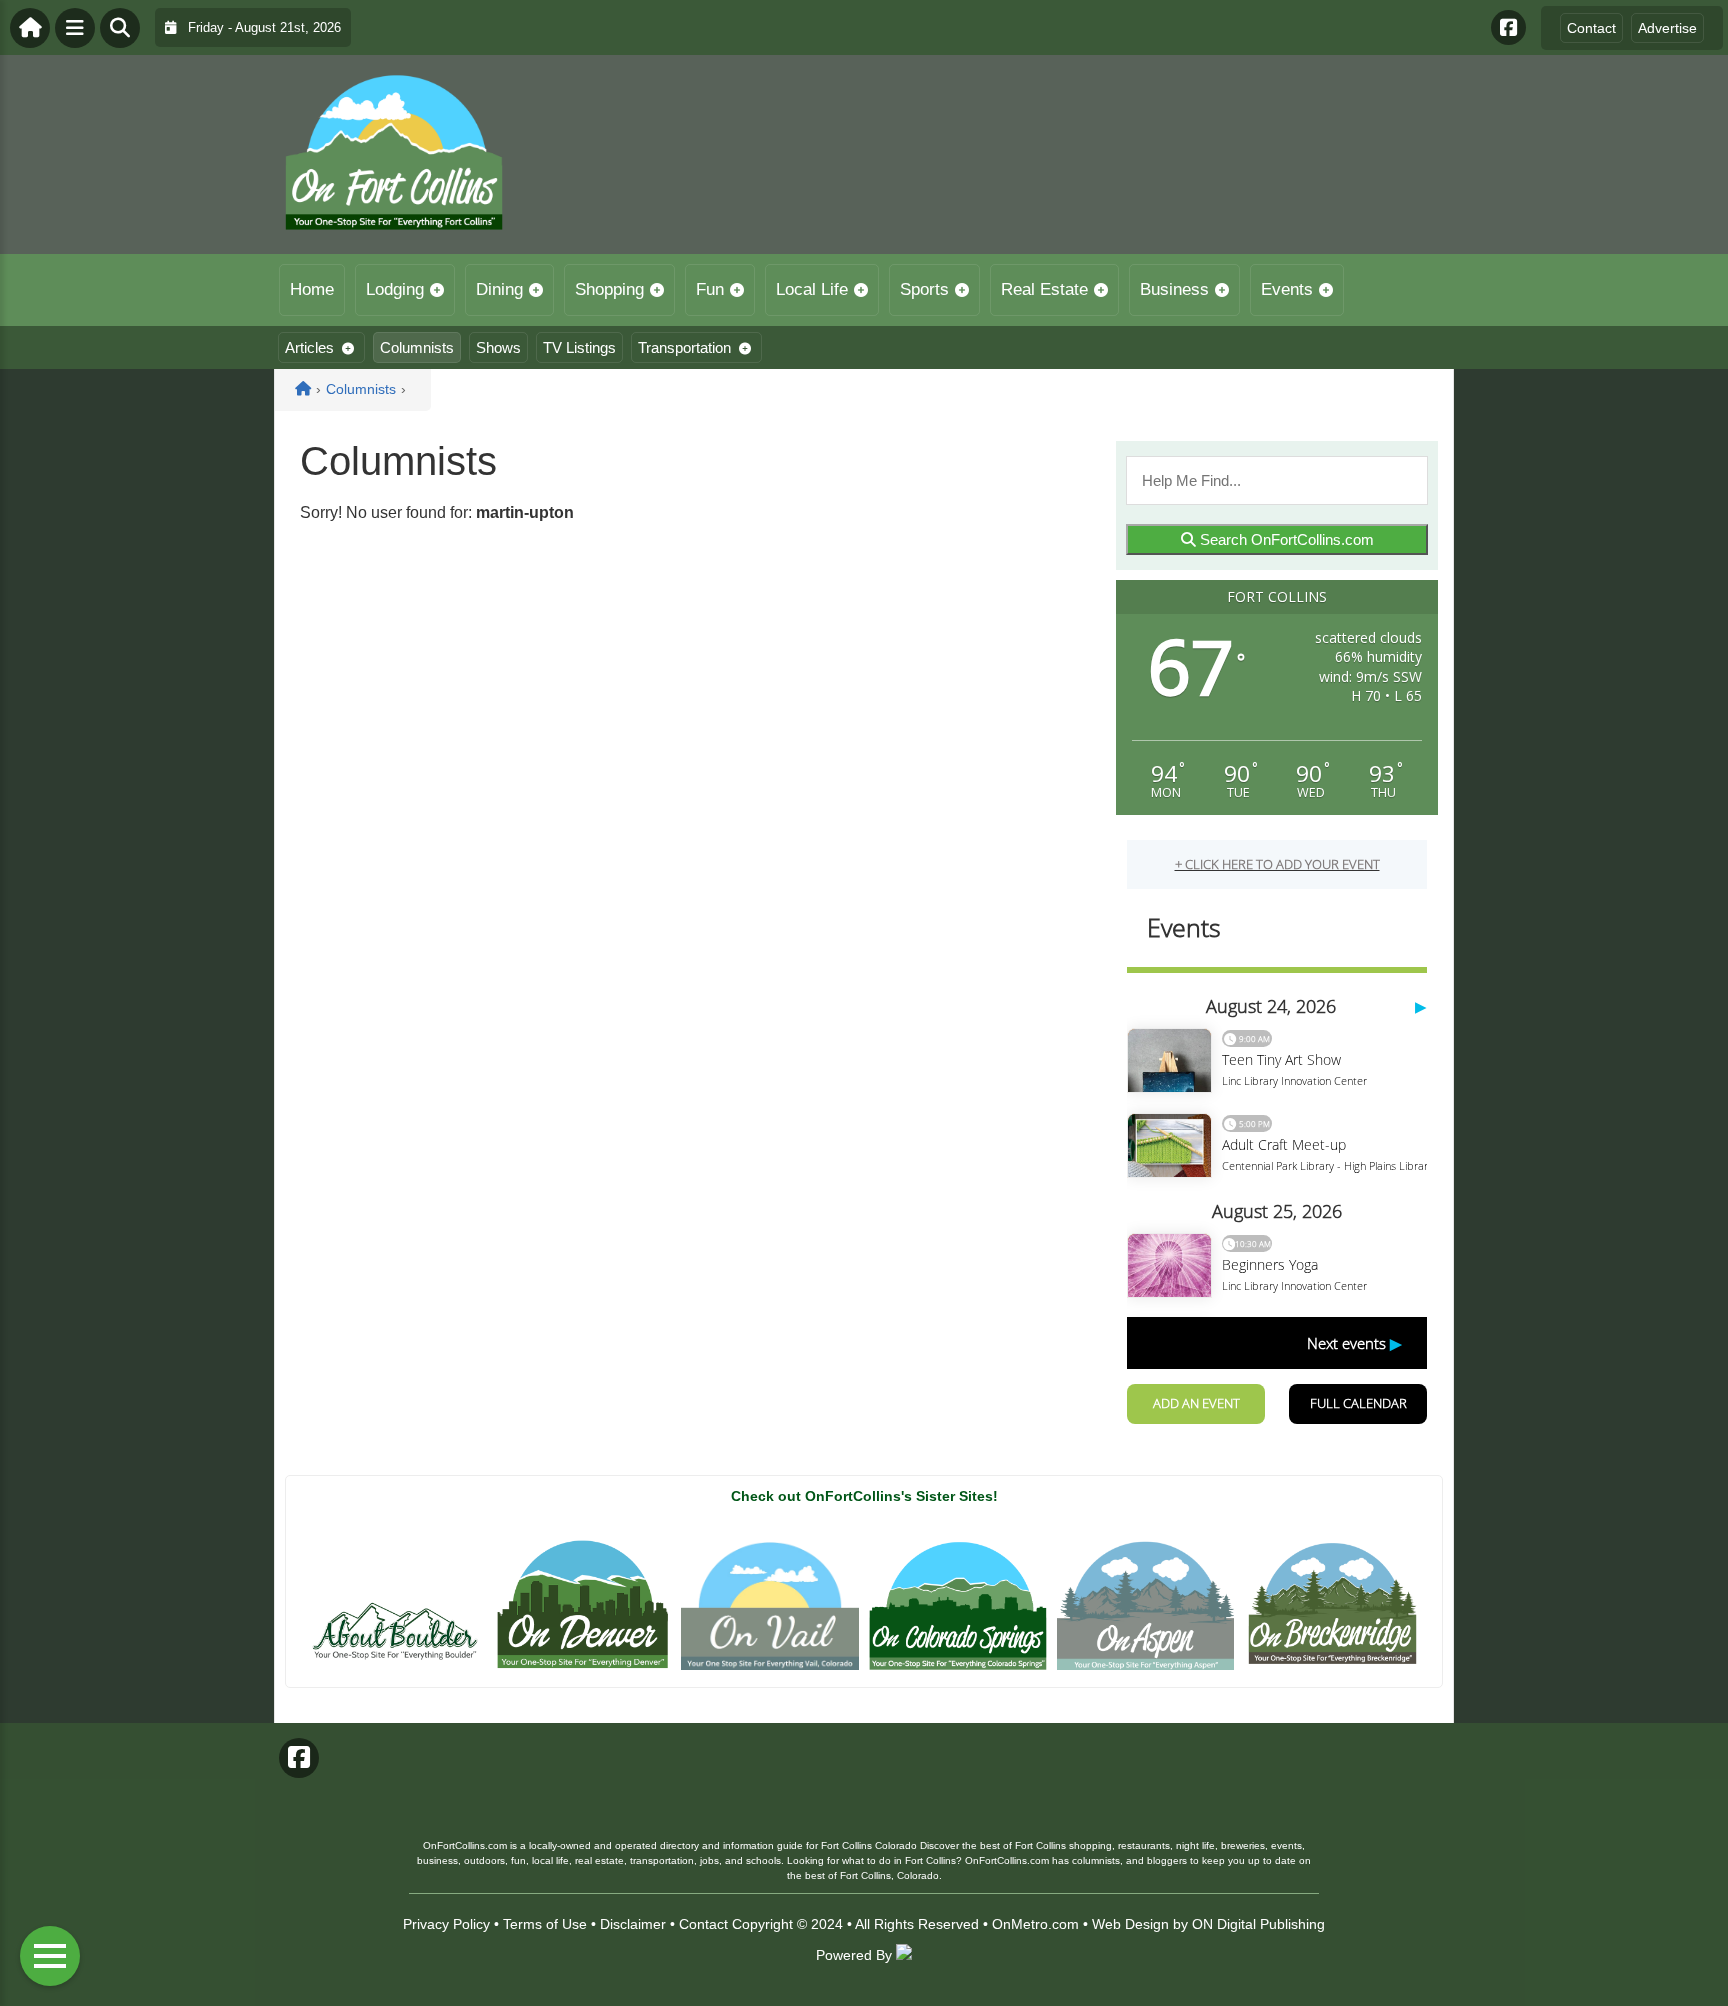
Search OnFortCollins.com (1285, 539)
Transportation (684, 347)
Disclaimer (633, 1924)
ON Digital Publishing (1258, 1924)
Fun (710, 289)
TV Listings (579, 347)
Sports (924, 289)
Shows (498, 347)
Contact (1591, 28)
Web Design (1130, 1924)
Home (312, 289)
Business (1174, 289)
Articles (309, 347)
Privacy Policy (446, 1924)
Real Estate (1044, 289)
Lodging (395, 289)
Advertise (1667, 28)
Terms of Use (545, 1924)
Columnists (417, 347)
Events (1287, 289)
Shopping (609, 289)
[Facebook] (1508, 27)
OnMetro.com (1035, 1924)
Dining (499, 289)
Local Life (812, 289)
